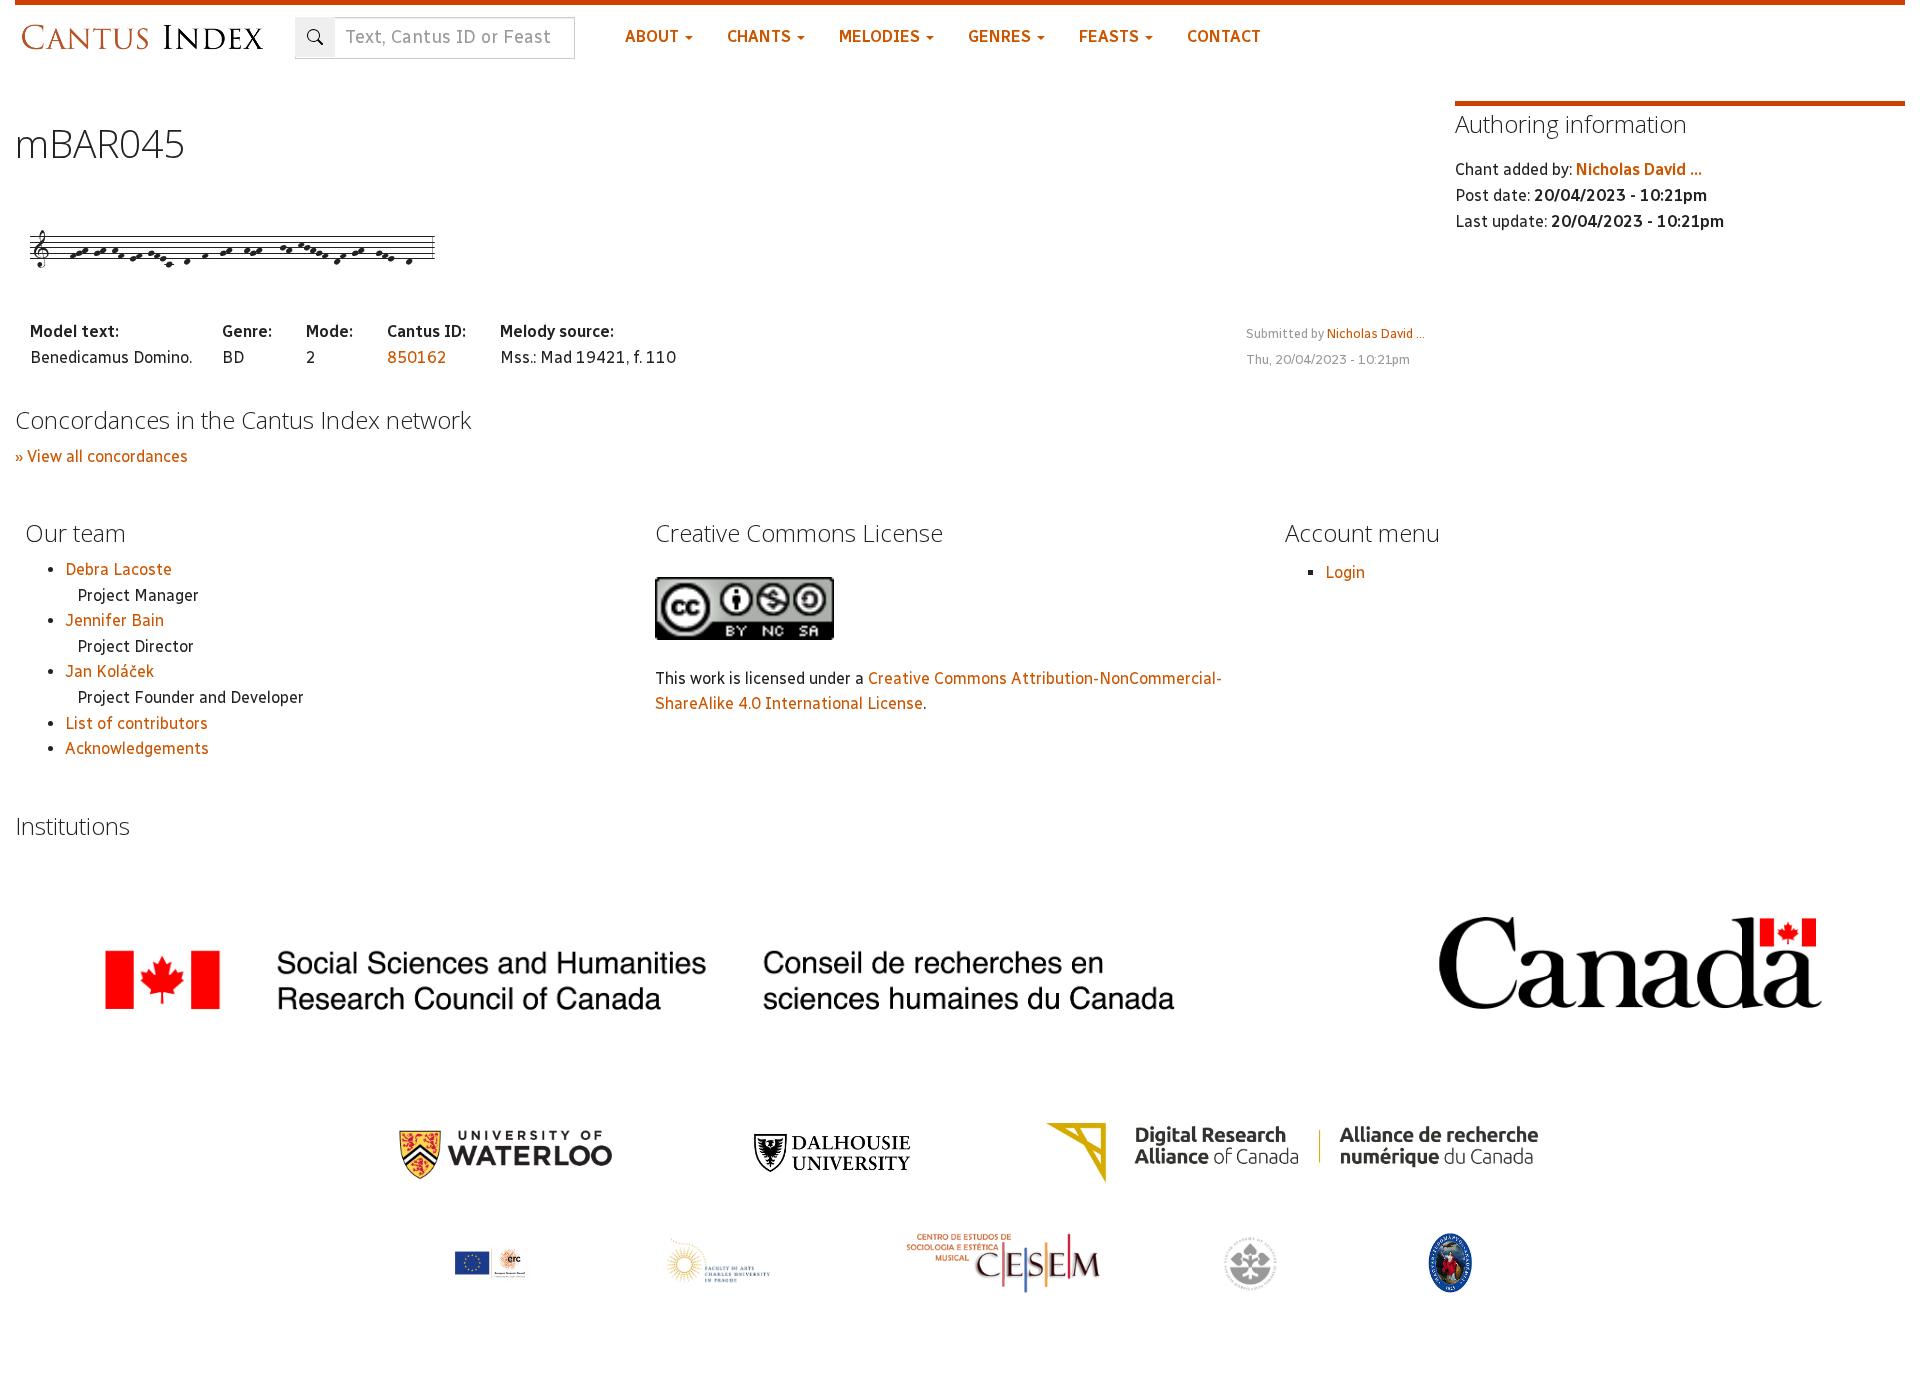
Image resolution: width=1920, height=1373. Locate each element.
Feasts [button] (1111, 36)
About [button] (654, 36)
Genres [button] (1001, 36)
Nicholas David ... (1376, 333)
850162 (417, 357)
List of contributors (136, 723)
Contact (1224, 36)
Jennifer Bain (114, 620)
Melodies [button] (881, 36)
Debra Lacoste (118, 569)
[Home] (147, 27)
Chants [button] (761, 36)
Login (1345, 572)
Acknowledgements (137, 748)
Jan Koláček (109, 671)
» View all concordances (101, 456)
